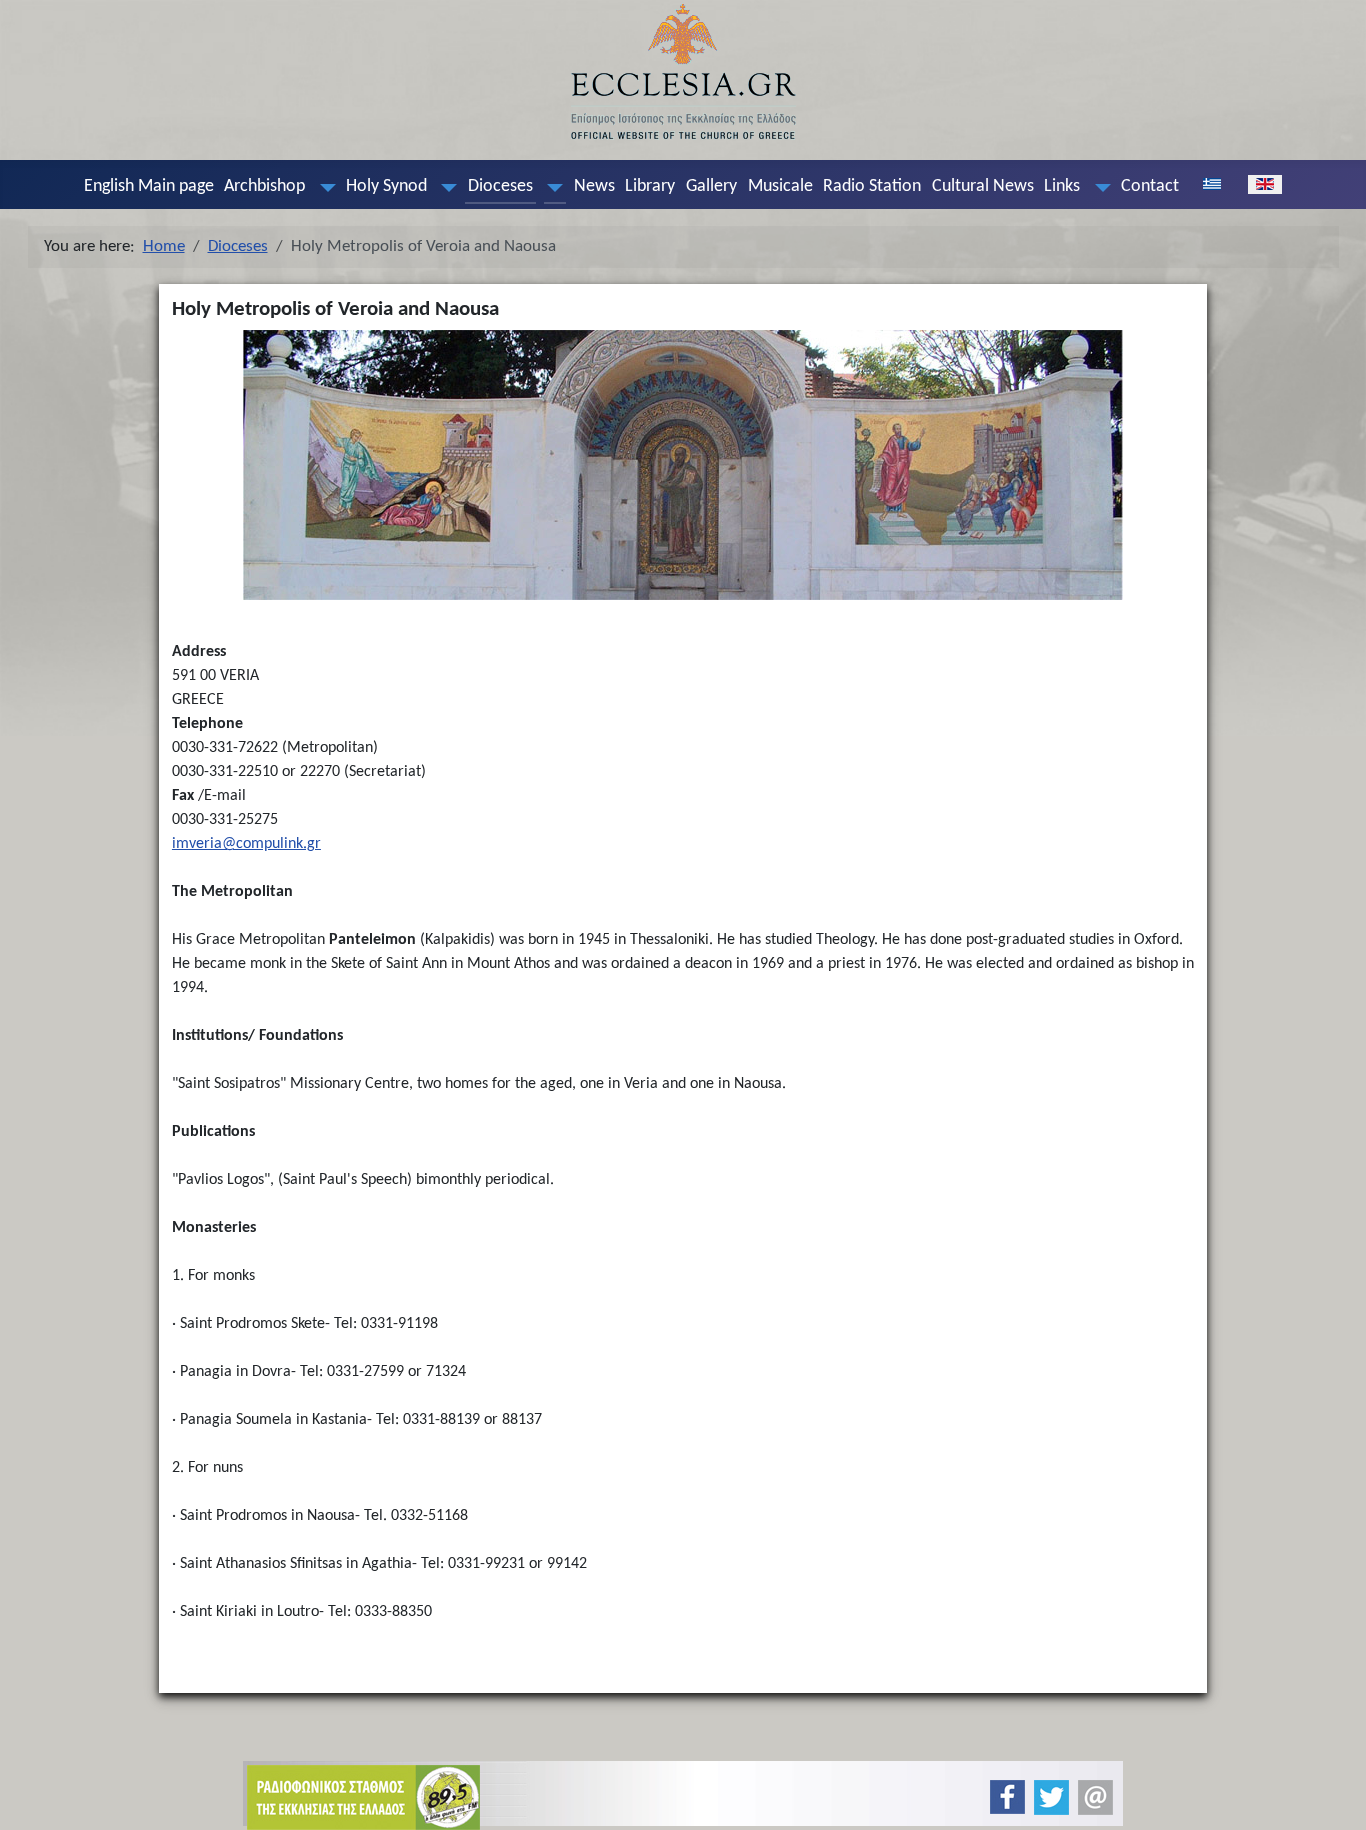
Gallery (711, 186)
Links (1062, 186)
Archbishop (264, 186)
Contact (1150, 186)
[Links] (1098, 187)
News (594, 186)
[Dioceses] (551, 187)
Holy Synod (386, 186)
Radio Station (872, 186)
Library (650, 186)
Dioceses (500, 186)
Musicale (780, 186)
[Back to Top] (1334, 1797)
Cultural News (983, 186)
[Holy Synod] (445, 187)
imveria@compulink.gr (246, 844)
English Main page (149, 186)
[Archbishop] (323, 187)
